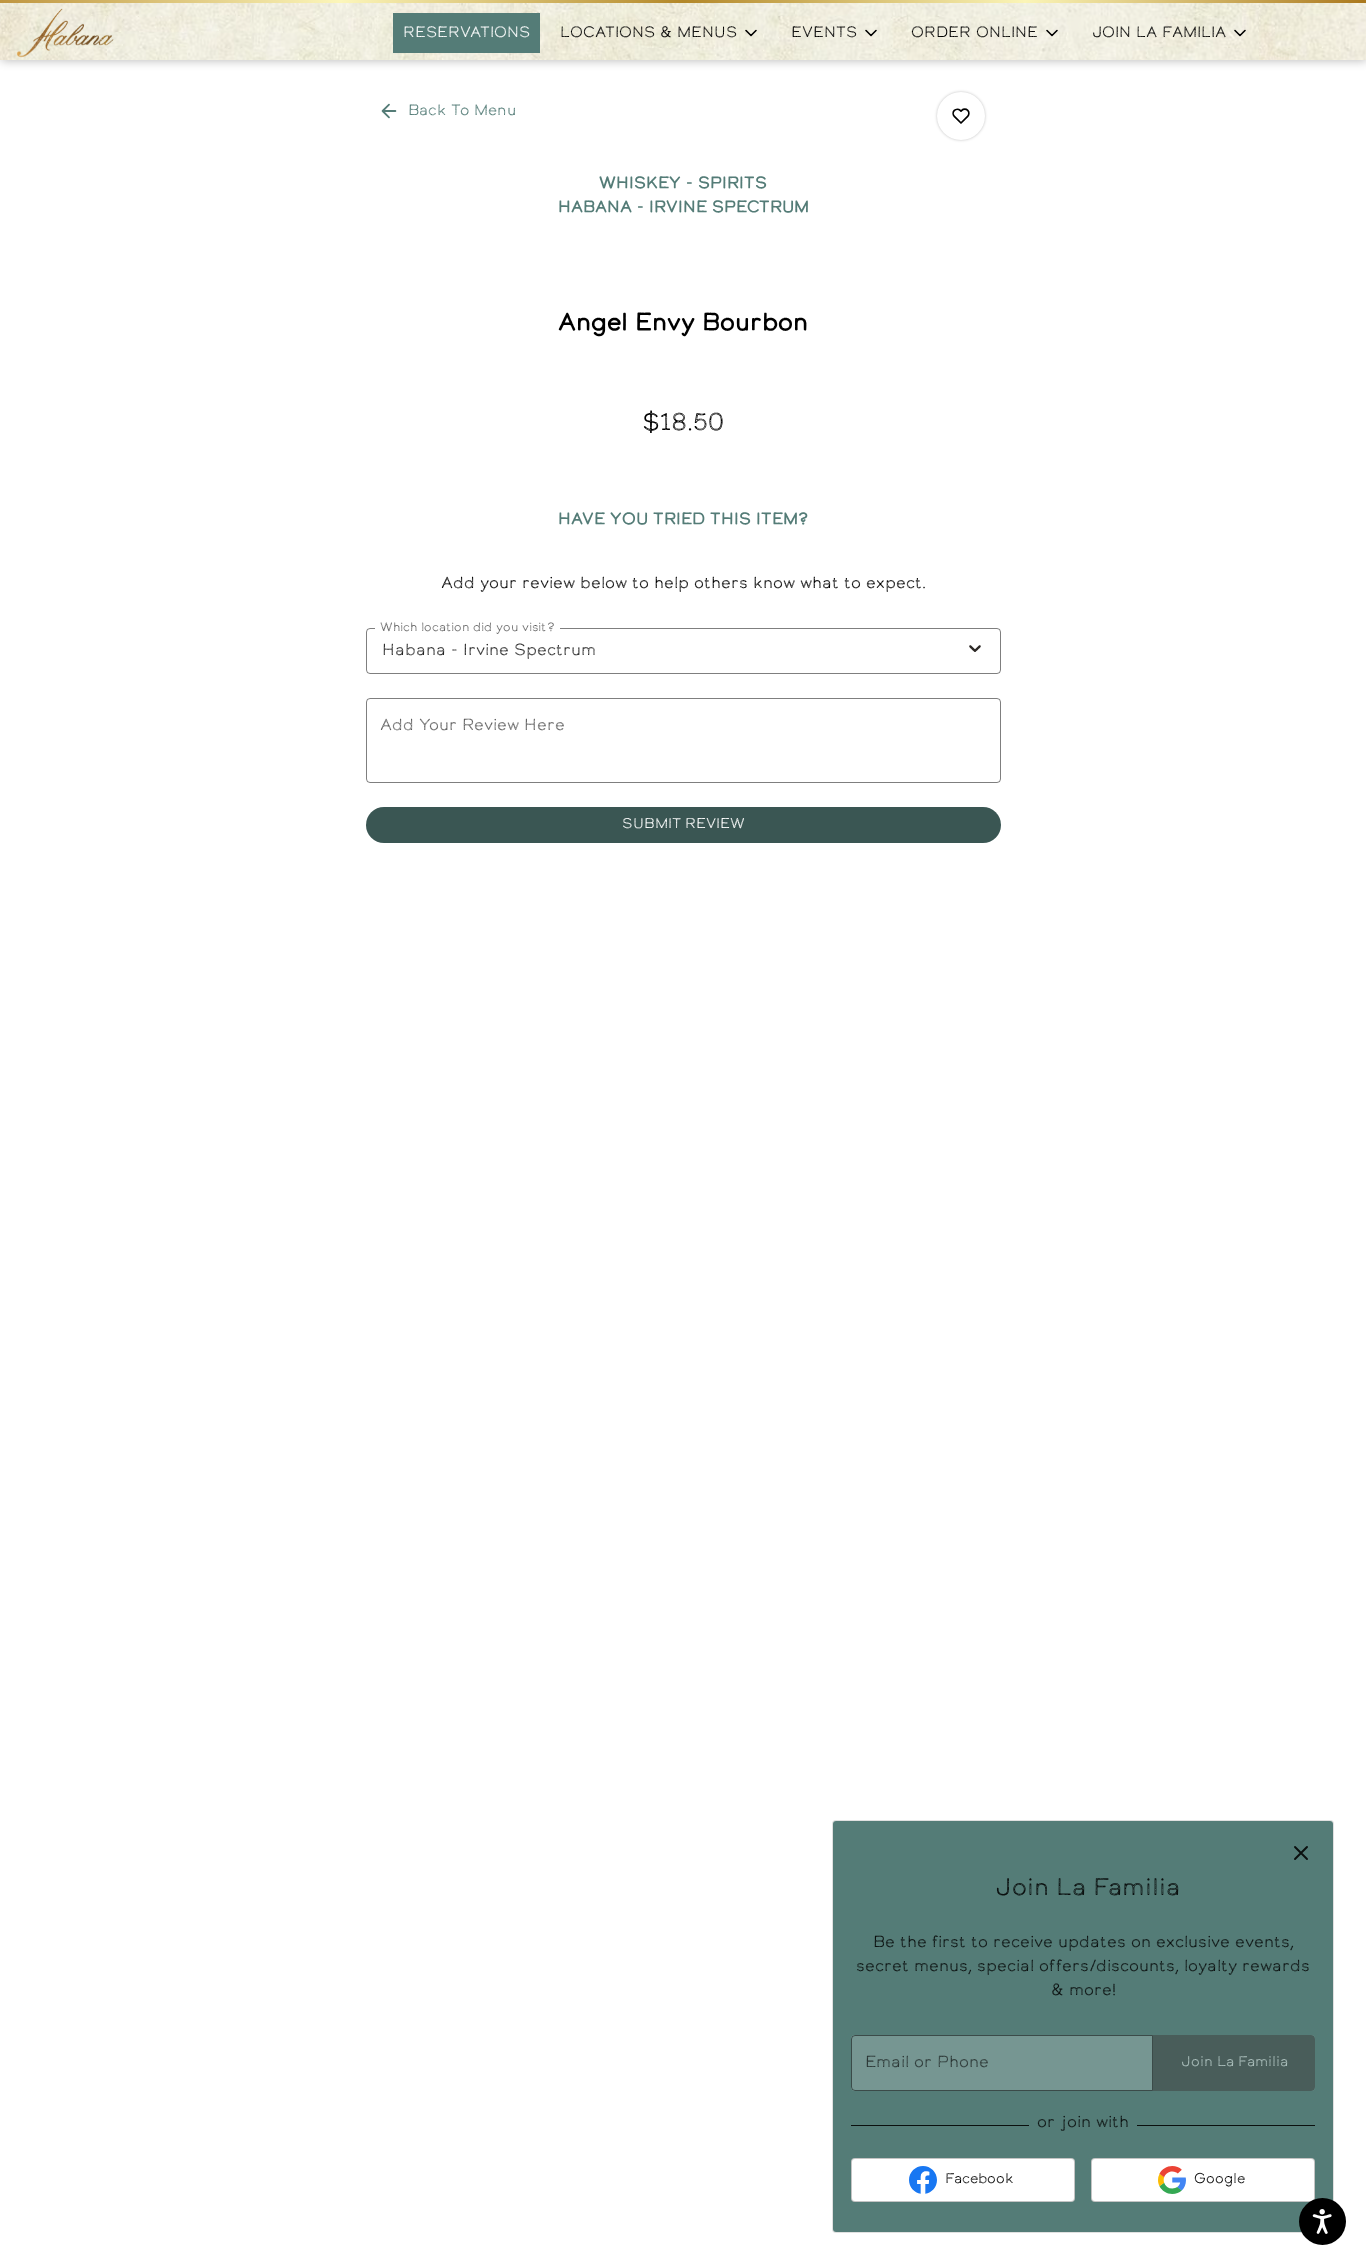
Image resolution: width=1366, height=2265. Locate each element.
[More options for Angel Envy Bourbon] (961, 116)
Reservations (466, 33)
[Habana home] (106, 33)
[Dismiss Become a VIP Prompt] (1301, 1853)
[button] (660, 33)
